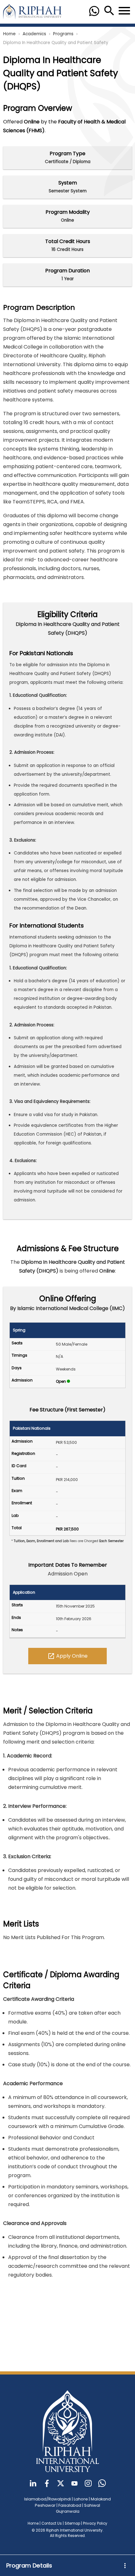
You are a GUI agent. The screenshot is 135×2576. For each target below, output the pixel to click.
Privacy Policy (95, 2523)
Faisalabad (70, 2505)
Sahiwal (92, 2505)
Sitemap (72, 2523)
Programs (63, 34)
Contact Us (52, 2523)
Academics (34, 34)
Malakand (101, 2499)
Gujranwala (68, 2511)
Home (9, 34)
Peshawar (45, 2505)
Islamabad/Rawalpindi (48, 2499)
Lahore (81, 2499)
